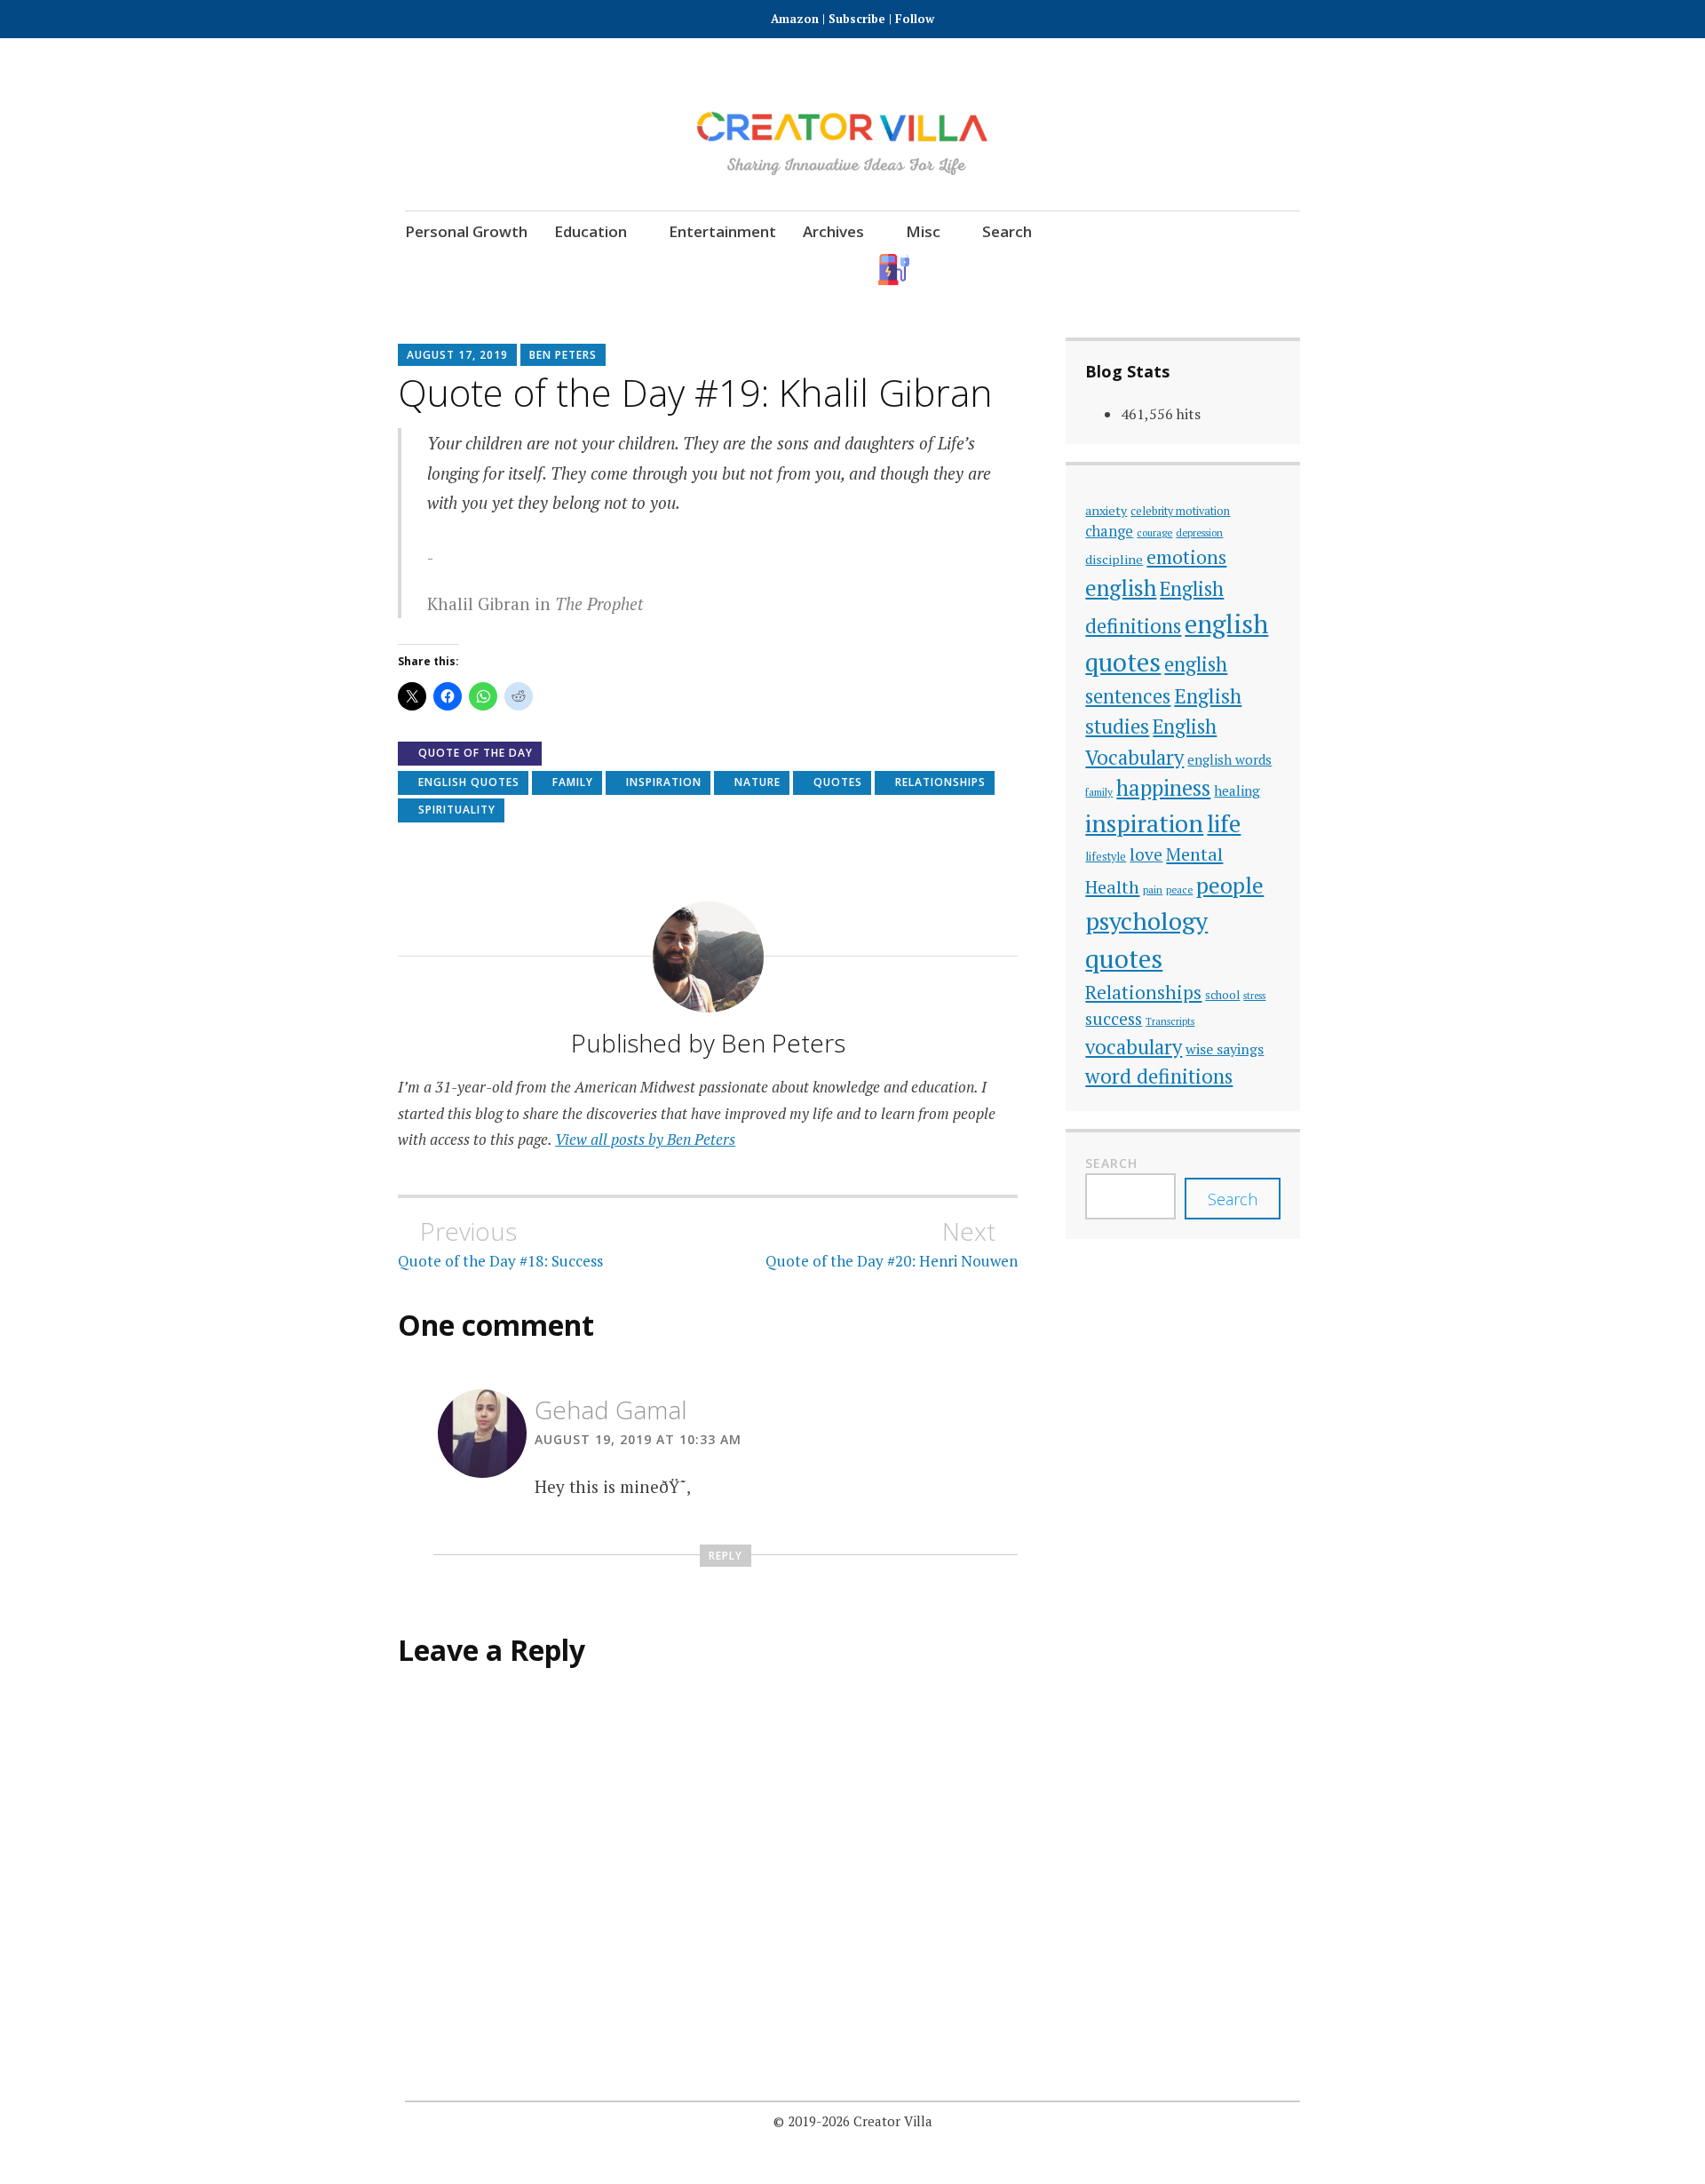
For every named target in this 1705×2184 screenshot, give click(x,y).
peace (1179, 889)
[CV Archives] (1236, 270)
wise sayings (1225, 1049)
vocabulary (1134, 1047)
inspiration (664, 782)
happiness (1163, 788)
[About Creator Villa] (1285, 270)
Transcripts (1170, 1021)
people (1230, 885)
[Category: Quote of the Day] (1138, 270)
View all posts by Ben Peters (645, 1139)
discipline (1114, 559)
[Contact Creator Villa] (1187, 270)
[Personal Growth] (991, 270)
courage (1154, 532)
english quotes (469, 782)
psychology (1146, 921)
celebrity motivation (1180, 511)
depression (1199, 532)
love (1146, 854)
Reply (726, 1556)
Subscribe (857, 19)
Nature (757, 782)
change (1109, 531)
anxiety (1106, 510)
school (1222, 995)
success (1114, 1018)
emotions (1186, 557)
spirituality (457, 810)
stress (1254, 996)
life (1224, 823)
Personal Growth (466, 231)
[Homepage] (894, 270)
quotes (838, 782)
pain (1153, 889)
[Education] (1040, 270)
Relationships (940, 782)
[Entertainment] (1089, 270)
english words (1229, 759)
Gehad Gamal (611, 1410)
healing (1237, 790)
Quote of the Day (476, 753)
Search (1007, 231)
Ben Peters (563, 355)
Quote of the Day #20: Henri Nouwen (892, 1243)
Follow (915, 19)
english (1121, 588)
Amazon (797, 19)
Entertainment (722, 231)
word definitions (1159, 1076)
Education (591, 231)
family (573, 782)
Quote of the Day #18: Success (500, 1243)
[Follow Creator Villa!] (943, 270)
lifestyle (1106, 857)
